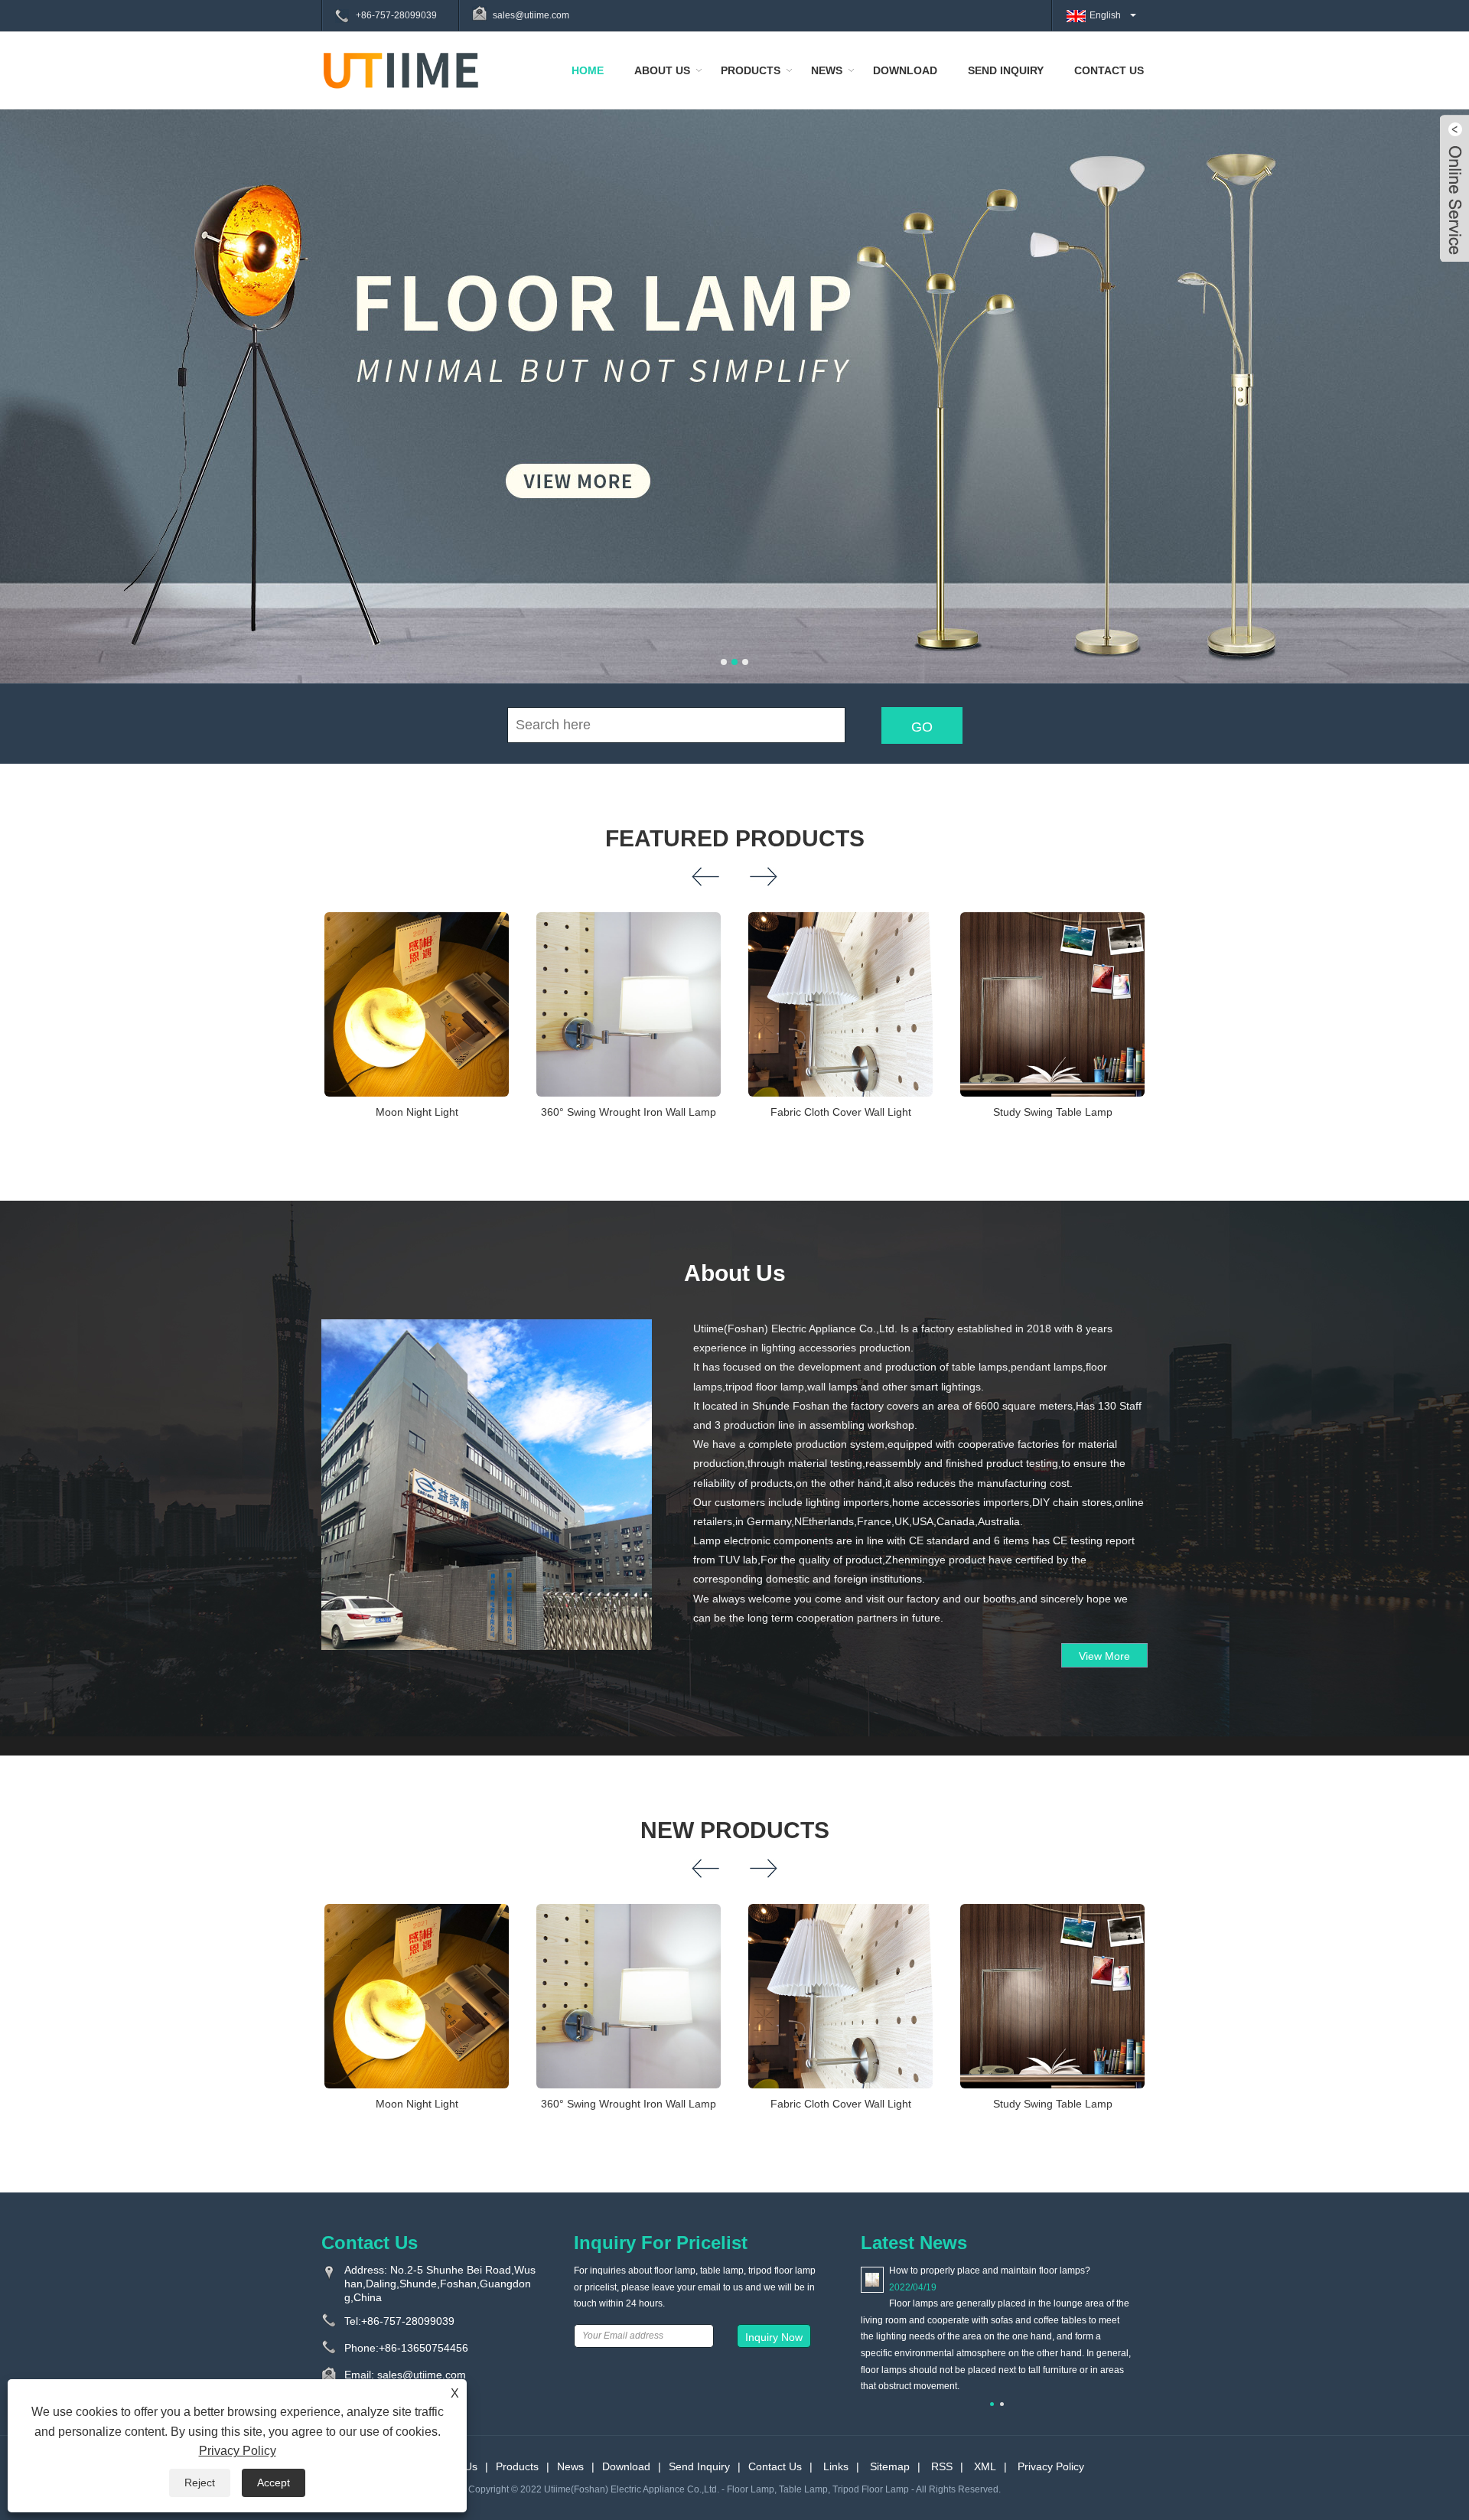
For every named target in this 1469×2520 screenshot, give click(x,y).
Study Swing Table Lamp (1053, 1112)
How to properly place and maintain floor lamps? (990, 2271)
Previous (31, 372)
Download (905, 70)
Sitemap (890, 2466)
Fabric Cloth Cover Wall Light (841, 1112)
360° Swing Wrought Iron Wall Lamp (629, 1112)
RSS (942, 2466)
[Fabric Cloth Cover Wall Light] (840, 1004)
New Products (735, 1830)
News (827, 70)
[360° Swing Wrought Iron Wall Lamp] (629, 1004)
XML (985, 2466)
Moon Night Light (417, 1112)
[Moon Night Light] (417, 1004)
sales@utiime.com (531, 15)
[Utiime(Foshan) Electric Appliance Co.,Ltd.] (401, 70)
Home (588, 70)
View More (1104, 1656)
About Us (662, 70)
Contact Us (1109, 70)
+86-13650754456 (423, 2348)
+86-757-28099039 (396, 15)
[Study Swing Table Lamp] (1052, 1004)
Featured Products (735, 838)
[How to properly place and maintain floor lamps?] (872, 2279)
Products (751, 70)
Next (1438, 372)
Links (836, 2466)
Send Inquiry (1006, 70)
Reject (200, 2483)
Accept (274, 2483)
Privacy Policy (1051, 2466)
